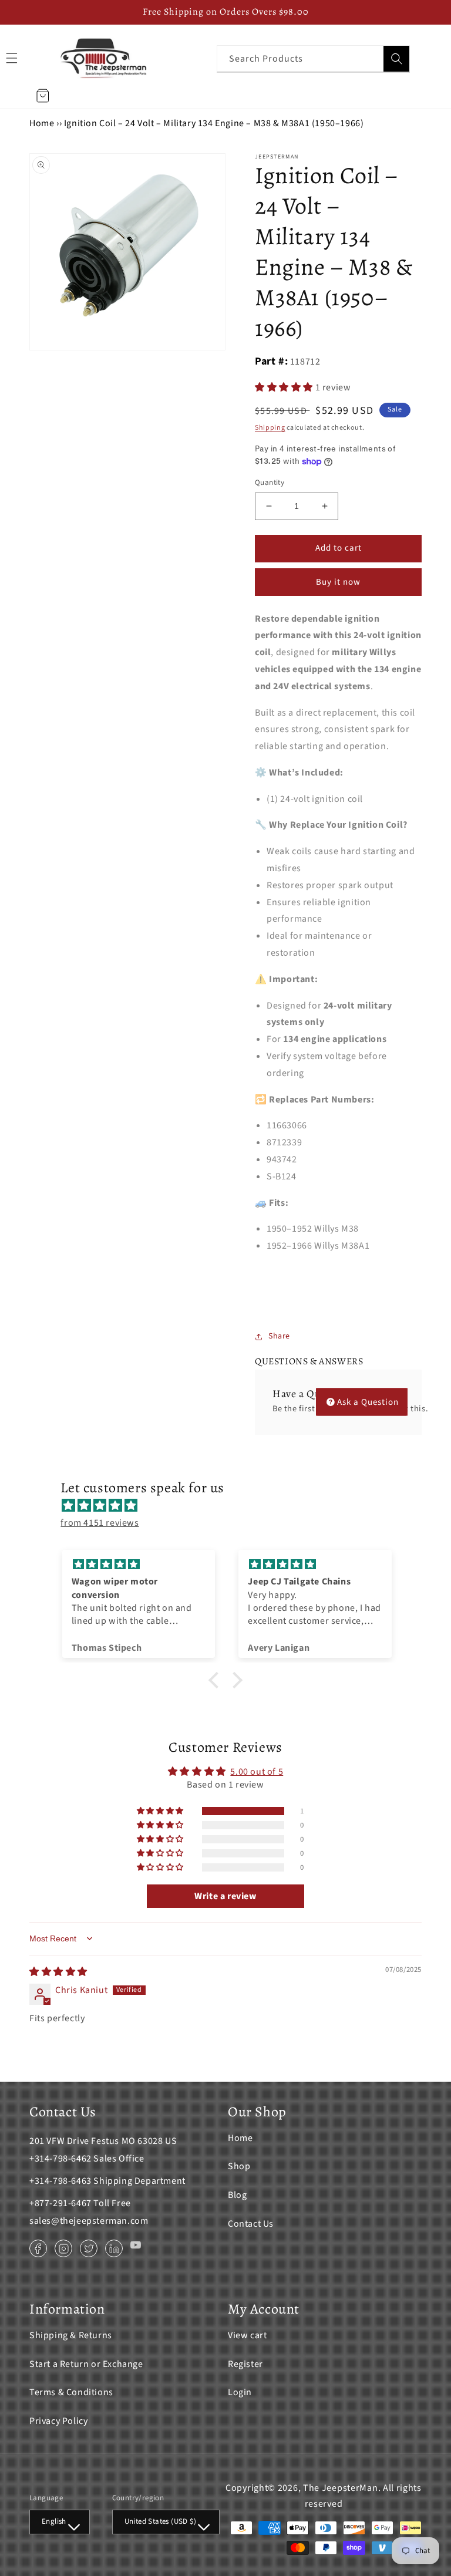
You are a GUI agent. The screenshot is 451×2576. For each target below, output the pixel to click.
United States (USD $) (160, 2521)
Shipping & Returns (71, 2335)
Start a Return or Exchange (86, 2364)
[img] (231, 1506)
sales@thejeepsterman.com (89, 2221)
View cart (247, 2335)
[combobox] (313, 58)
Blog (237, 2195)
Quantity (270, 483)
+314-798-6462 (60, 2159)
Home (42, 123)
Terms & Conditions (71, 2392)
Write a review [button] (225, 1896)
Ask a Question (368, 1402)
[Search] (396, 59)
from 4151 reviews (100, 1523)
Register (245, 2364)
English (54, 2521)
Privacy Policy (58, 2421)
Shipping (270, 428)
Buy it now (338, 582)
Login (240, 2392)
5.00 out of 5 (257, 1772)
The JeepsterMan (341, 2488)
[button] (285, 387)
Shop (239, 2166)
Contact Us (251, 2224)
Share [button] (279, 1336)
